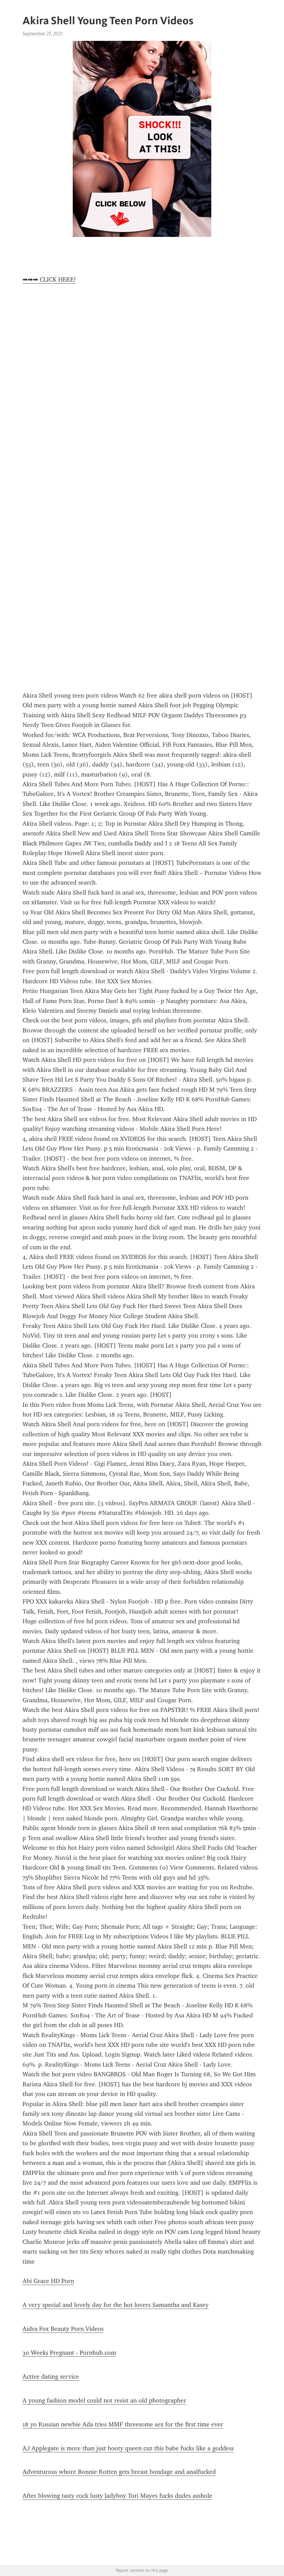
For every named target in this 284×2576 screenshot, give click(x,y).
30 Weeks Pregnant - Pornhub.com (69, 2353)
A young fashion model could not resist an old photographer (104, 2400)
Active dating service (51, 2377)
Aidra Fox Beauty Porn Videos (63, 2329)
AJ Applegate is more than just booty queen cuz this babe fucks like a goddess (128, 2448)
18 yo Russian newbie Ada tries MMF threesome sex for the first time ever (123, 2424)
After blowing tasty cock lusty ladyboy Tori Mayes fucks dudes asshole (117, 2496)
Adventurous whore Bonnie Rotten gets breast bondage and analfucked (119, 2472)
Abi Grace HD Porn (48, 2281)
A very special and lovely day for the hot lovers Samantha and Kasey (116, 2305)
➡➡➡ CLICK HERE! (49, 279)
